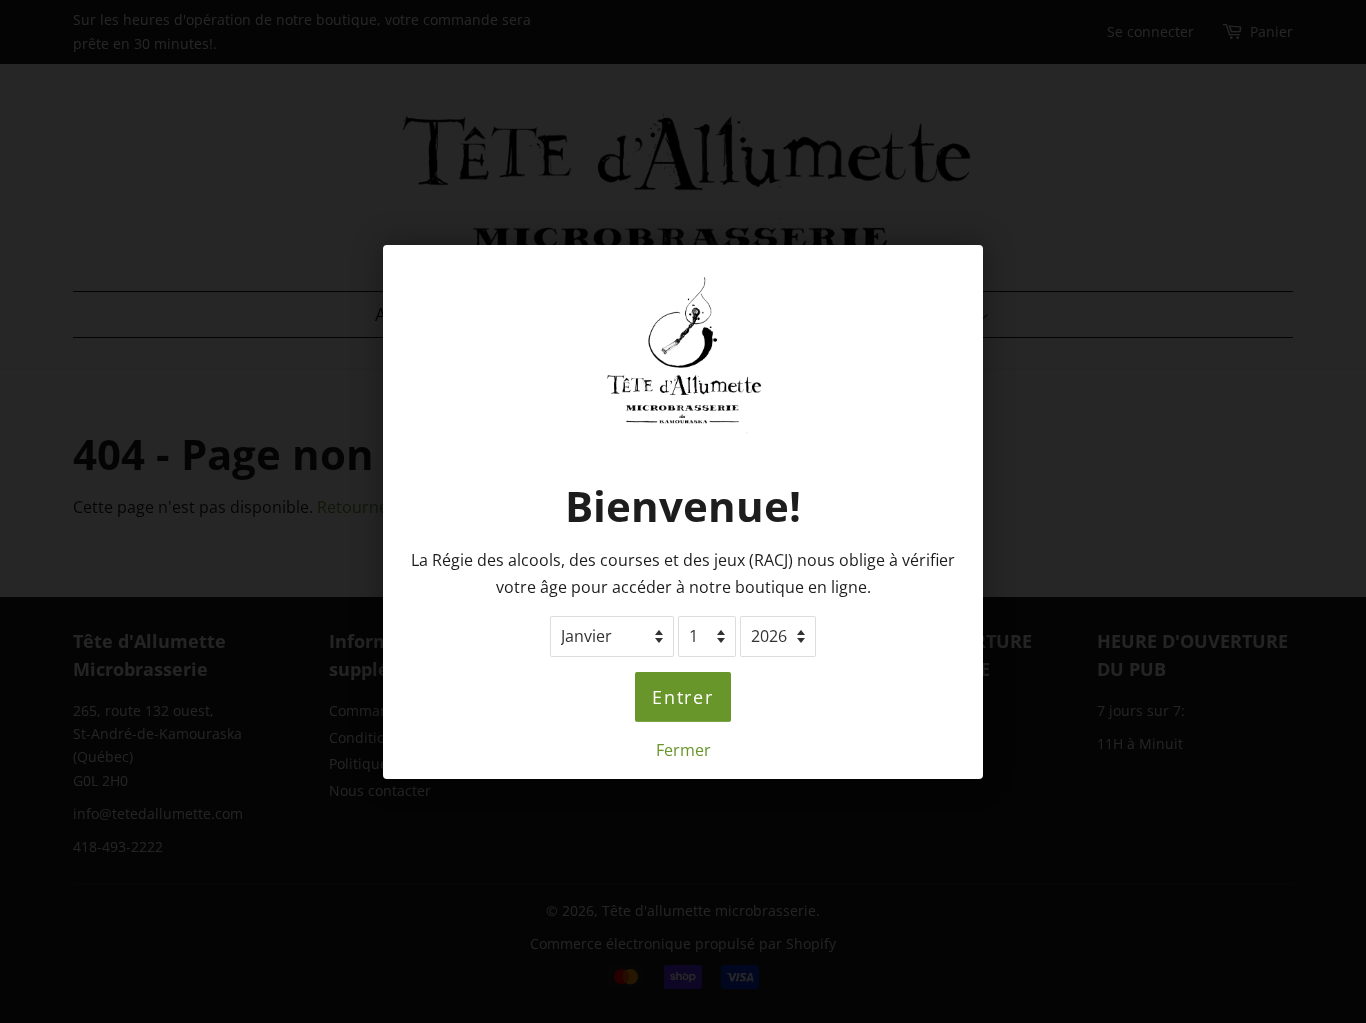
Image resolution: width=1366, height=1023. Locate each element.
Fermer (683, 749)
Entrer (683, 696)
